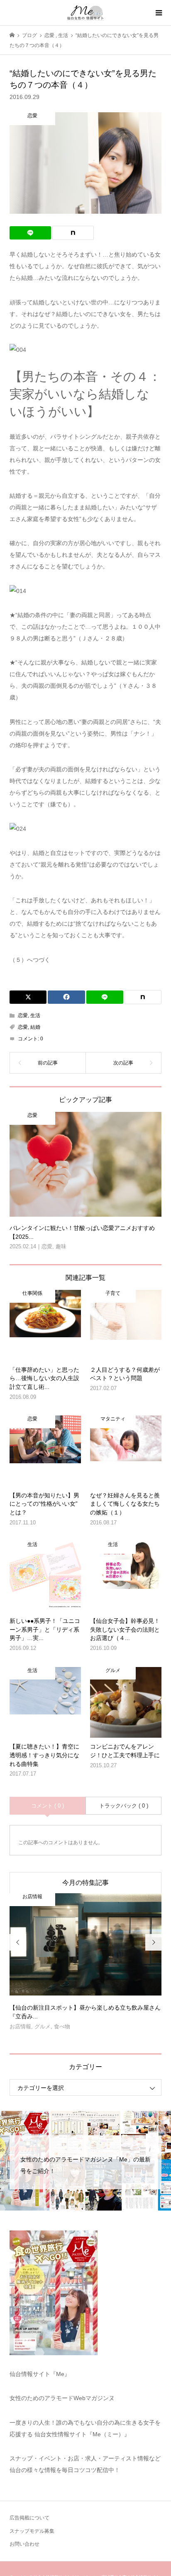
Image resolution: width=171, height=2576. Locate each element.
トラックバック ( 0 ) (124, 1806)
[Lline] (30, 233)
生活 (35, 1015)
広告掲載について (29, 2518)
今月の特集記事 (85, 1883)
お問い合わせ (24, 2544)
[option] (86, 1965)
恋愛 (23, 1015)
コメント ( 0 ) (48, 1806)
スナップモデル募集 (32, 2531)
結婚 (35, 1027)
